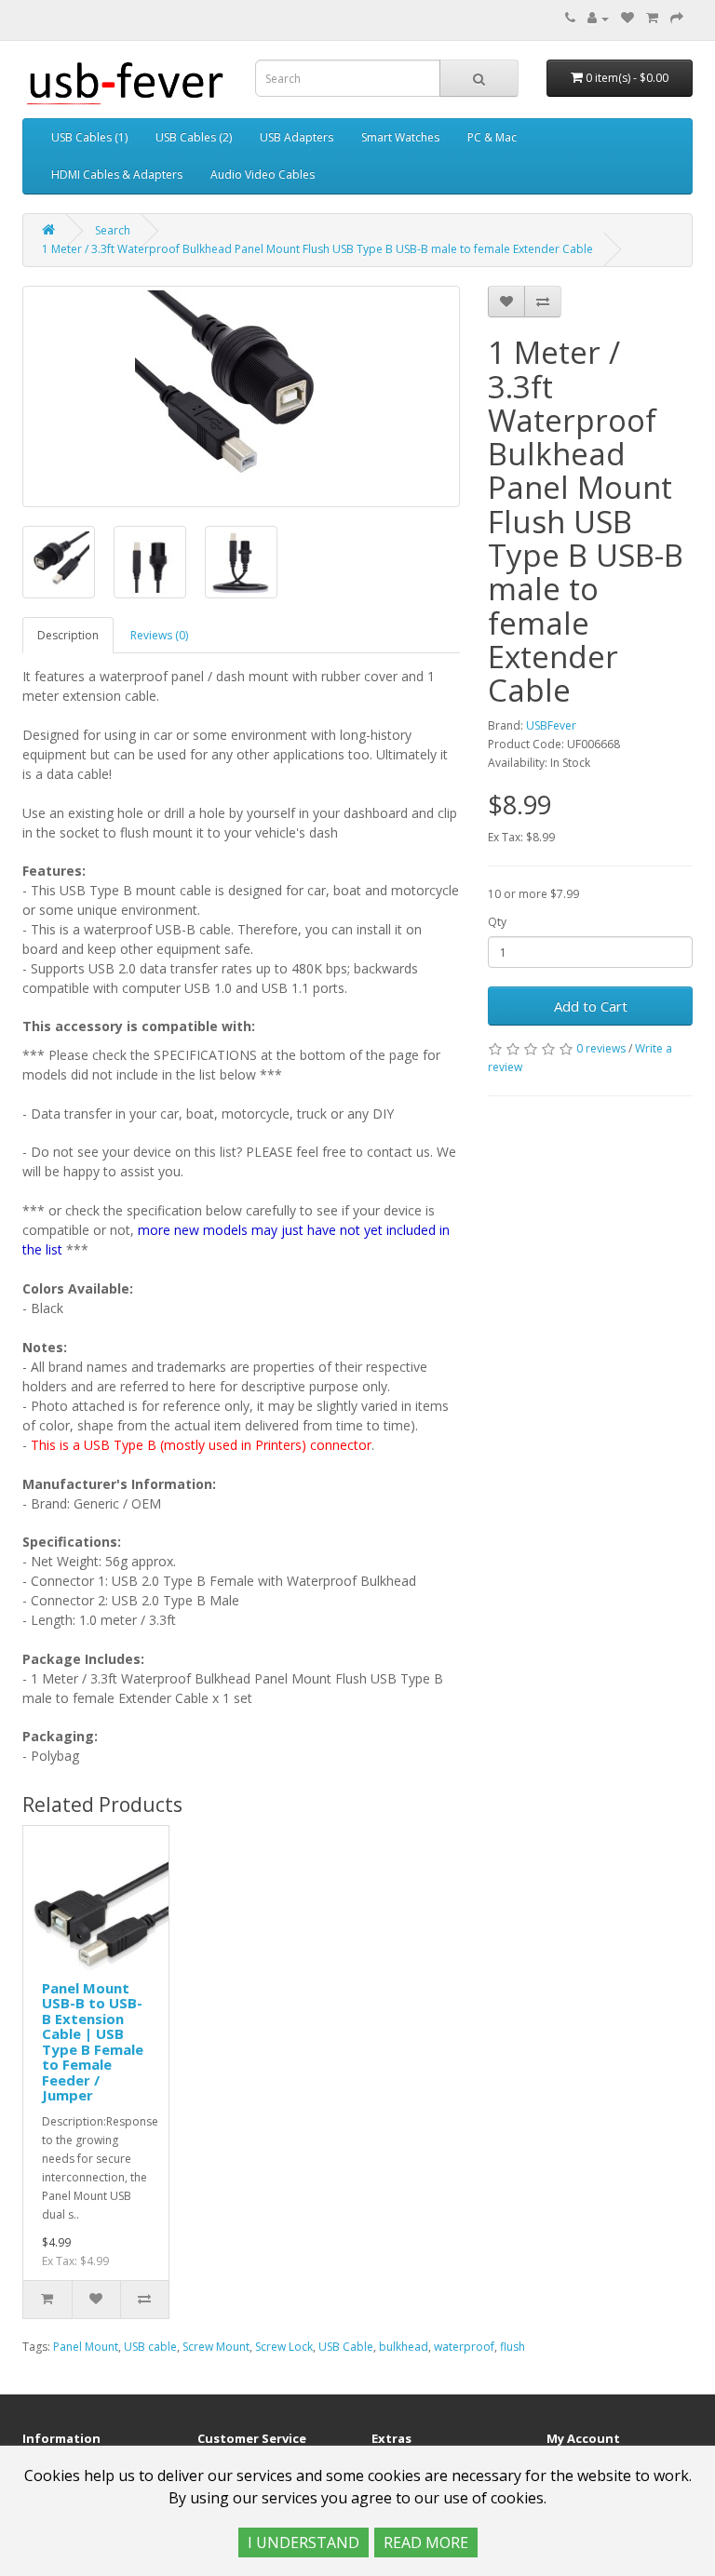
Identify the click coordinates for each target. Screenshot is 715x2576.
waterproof (464, 2347)
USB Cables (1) (89, 137)
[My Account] (598, 18)
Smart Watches (400, 137)
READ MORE (426, 2542)
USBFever (551, 725)
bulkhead (404, 2347)
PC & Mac (492, 137)
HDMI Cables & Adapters (117, 174)
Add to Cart (591, 1006)
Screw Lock (284, 2347)
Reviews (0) (159, 635)
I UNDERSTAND (304, 2542)
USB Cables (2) (194, 137)
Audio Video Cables (263, 174)
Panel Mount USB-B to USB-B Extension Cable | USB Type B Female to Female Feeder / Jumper (93, 2042)
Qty (497, 922)
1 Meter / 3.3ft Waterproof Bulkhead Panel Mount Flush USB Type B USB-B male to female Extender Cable (317, 249)
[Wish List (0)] (627, 18)
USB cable (150, 2347)
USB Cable (346, 2347)
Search (113, 230)
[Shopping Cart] (652, 18)
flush (513, 2347)
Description (68, 635)
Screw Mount (216, 2347)
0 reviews (601, 1048)
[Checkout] (677, 18)
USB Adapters (297, 137)
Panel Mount (86, 2347)
